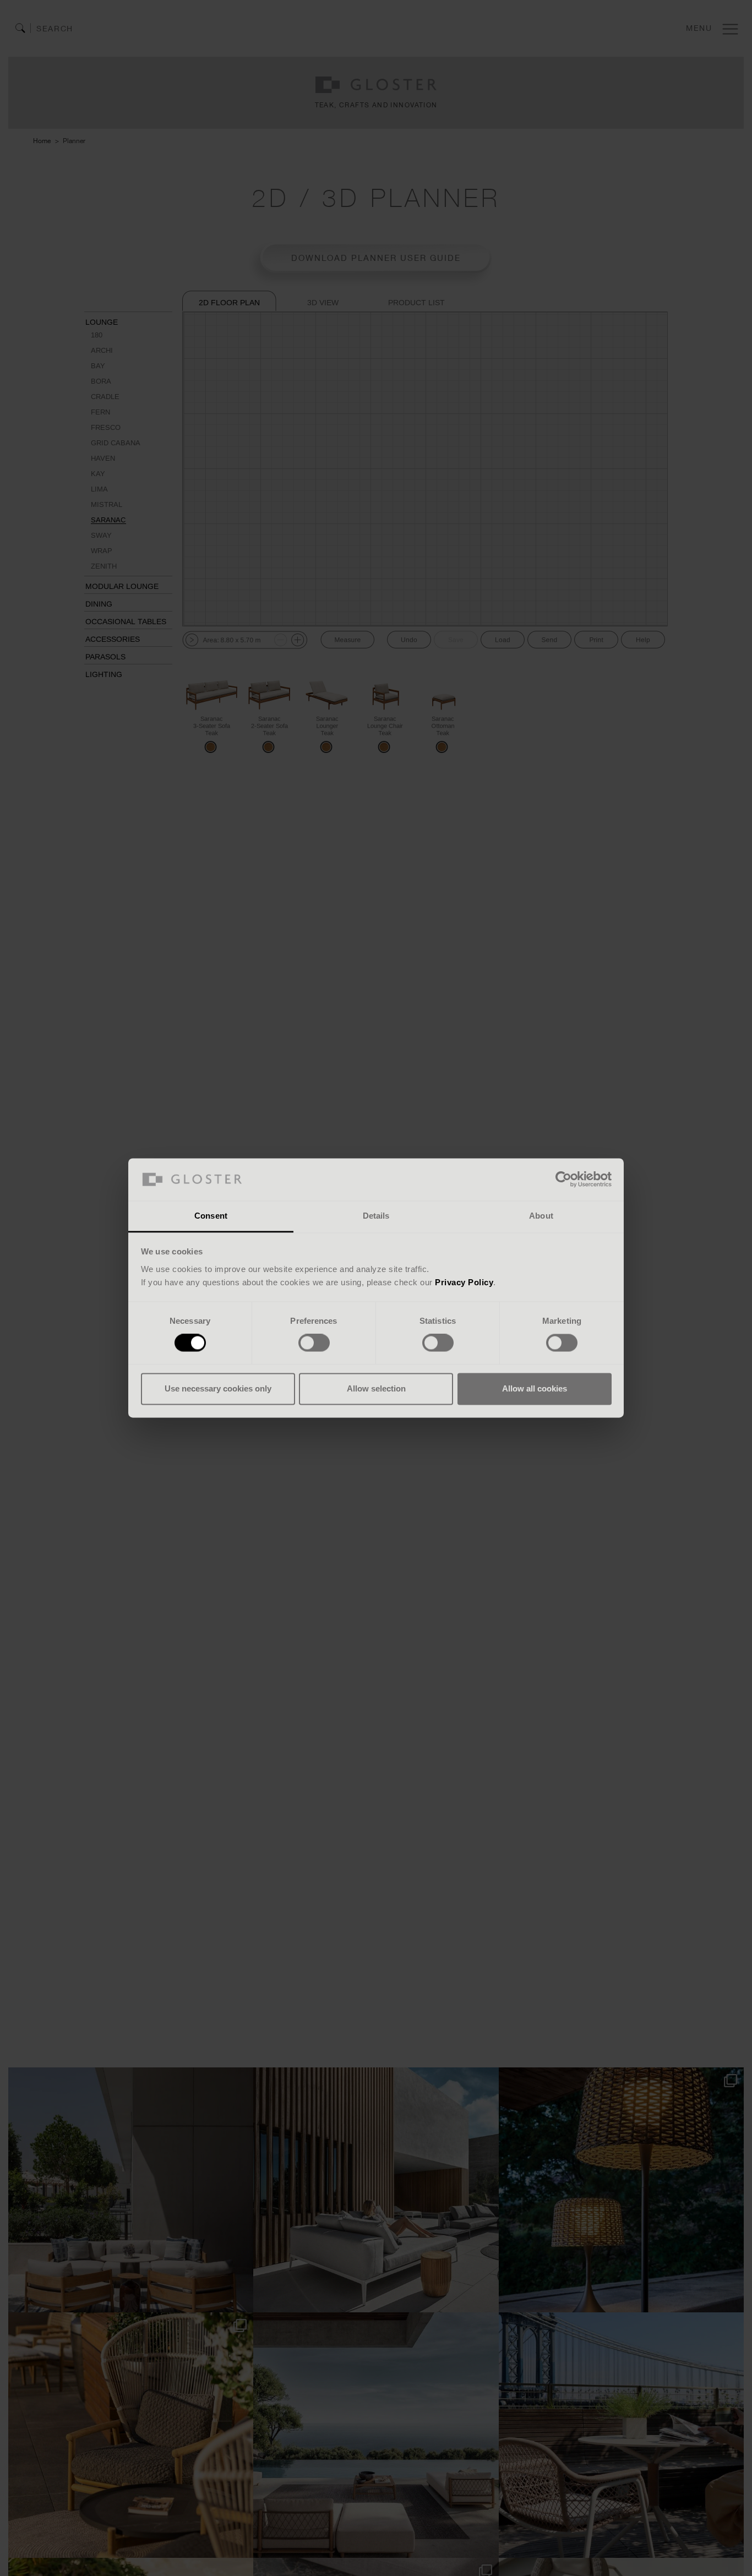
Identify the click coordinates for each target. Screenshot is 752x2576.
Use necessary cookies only (218, 1388)
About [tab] (541, 1216)
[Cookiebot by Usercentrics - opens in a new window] (563, 1180)
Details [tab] (376, 1216)
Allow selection (376, 1388)
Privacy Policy (464, 1282)
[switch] (314, 1343)
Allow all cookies (535, 1388)
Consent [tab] (211, 1216)
